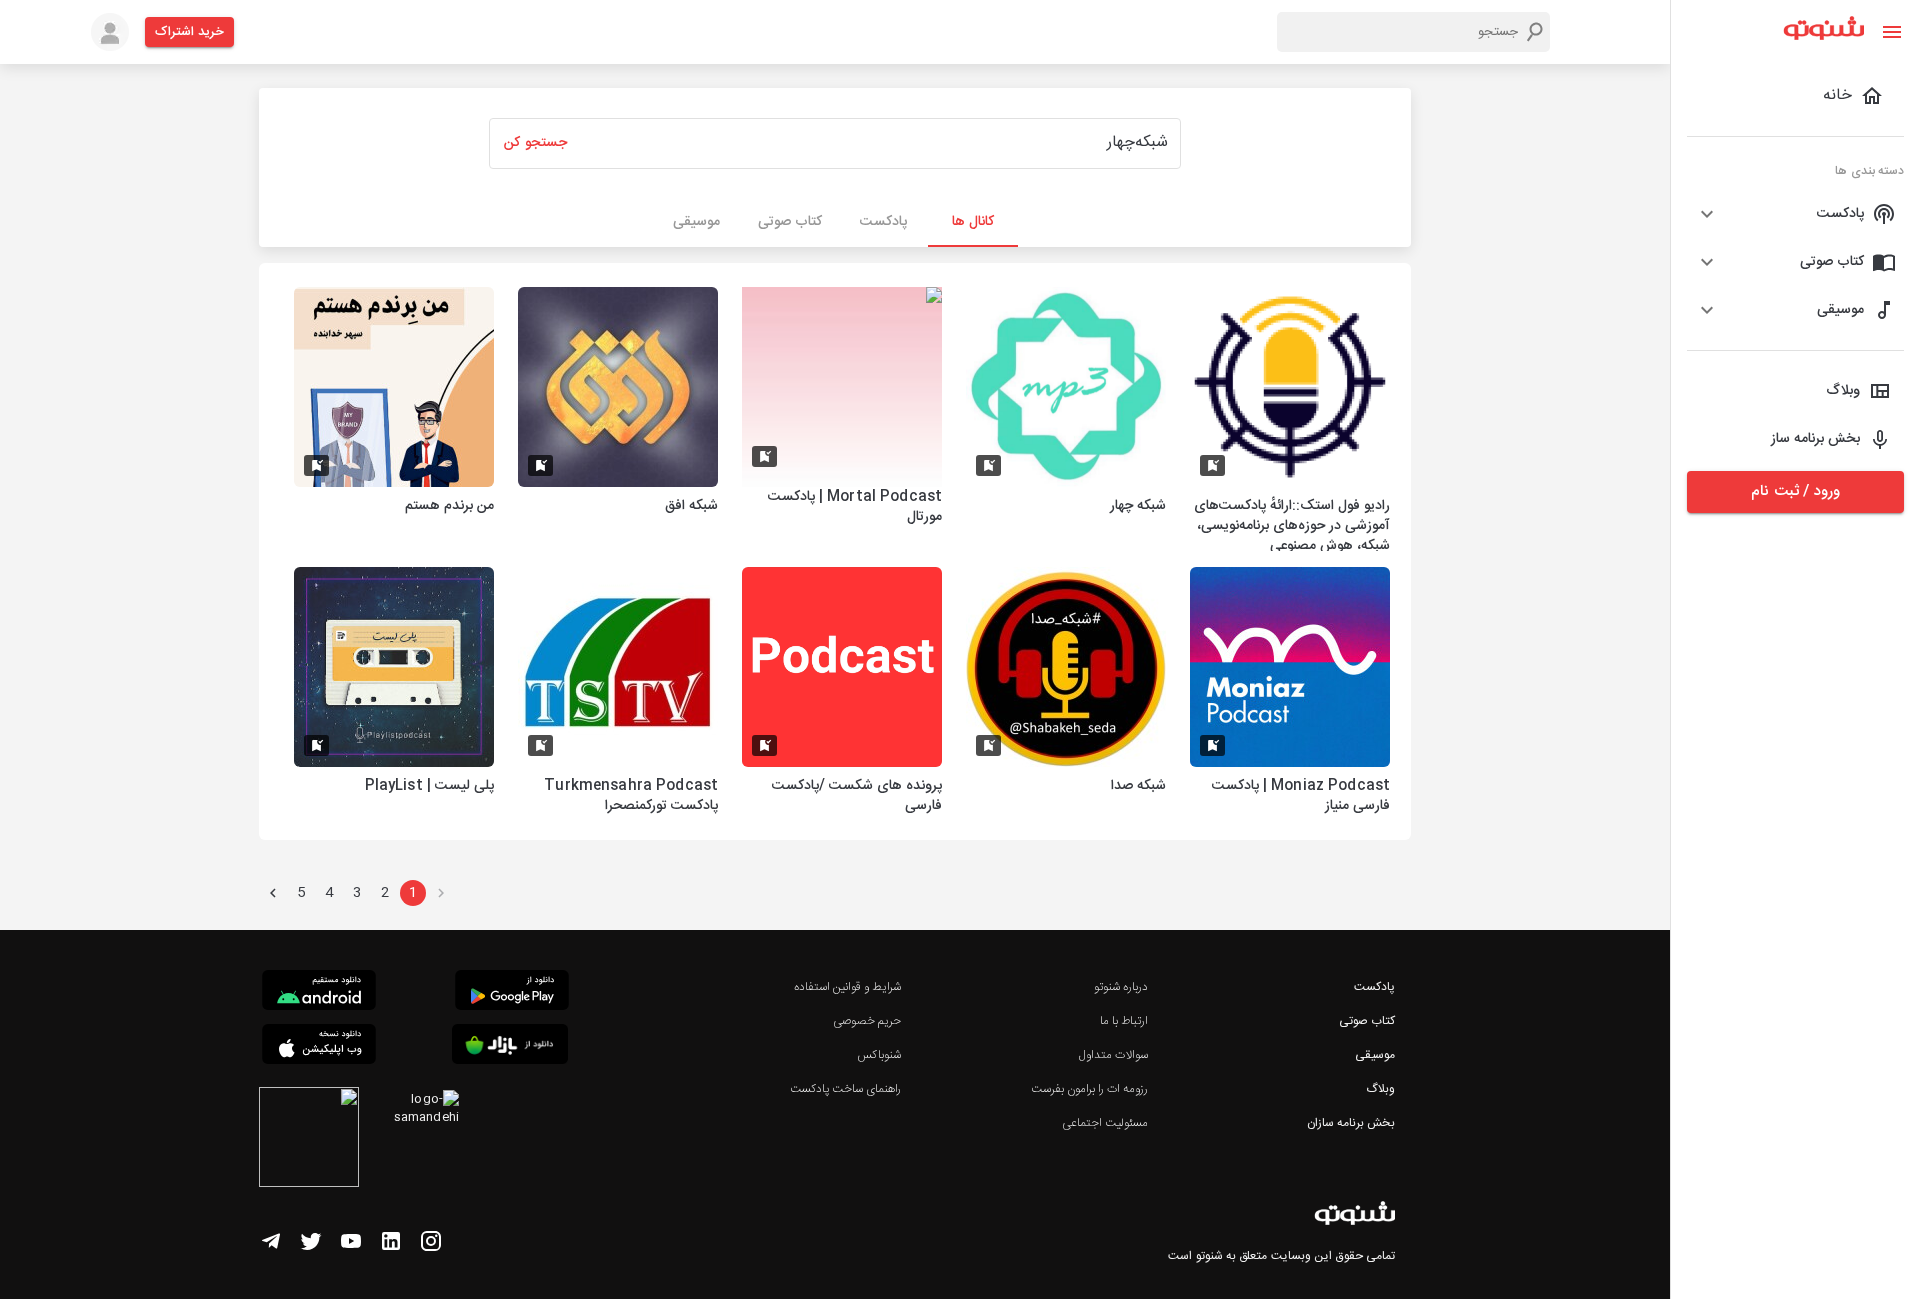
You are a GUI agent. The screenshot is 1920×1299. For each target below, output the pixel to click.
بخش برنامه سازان (1351, 1123)
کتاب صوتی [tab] (790, 222)
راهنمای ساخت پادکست (845, 1089)
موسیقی (1375, 1055)
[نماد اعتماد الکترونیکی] (309, 1140)
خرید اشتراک (189, 32)
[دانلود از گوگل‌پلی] (512, 993)
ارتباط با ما (1124, 1021)
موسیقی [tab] (696, 222)
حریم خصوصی (867, 1021)
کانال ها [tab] (973, 222)
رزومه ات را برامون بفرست (1090, 1089)
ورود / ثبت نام (1795, 491)
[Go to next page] (273, 893)
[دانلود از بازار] (510, 1047)
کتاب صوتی (1367, 1021)
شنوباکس (879, 1055)
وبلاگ (1380, 1089)
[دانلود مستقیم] (319, 993)
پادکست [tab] (883, 222)
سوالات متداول (1113, 1055)
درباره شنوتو (1121, 987)
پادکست (1374, 987)
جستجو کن (535, 143)
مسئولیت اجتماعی (1105, 1123)
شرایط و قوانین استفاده (847, 987)
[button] (1795, 214)
